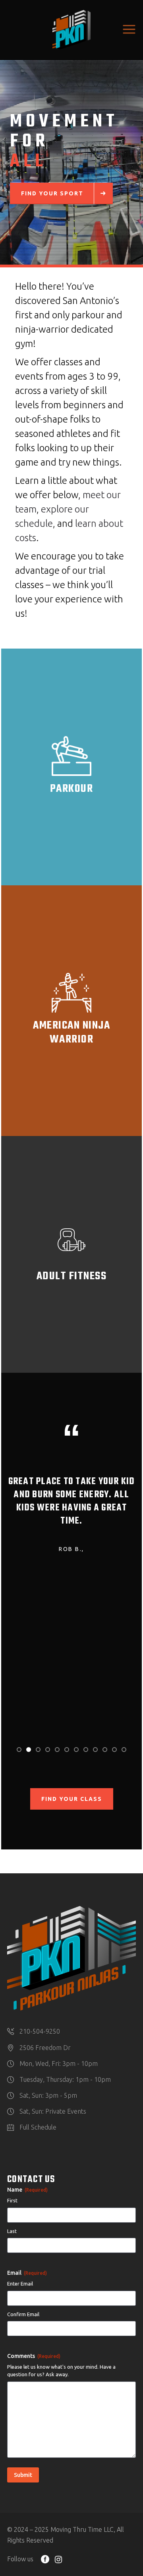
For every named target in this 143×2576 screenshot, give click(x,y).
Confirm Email (23, 2314)
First (12, 2200)
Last (12, 2231)
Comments (34, 2356)
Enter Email (20, 2284)
